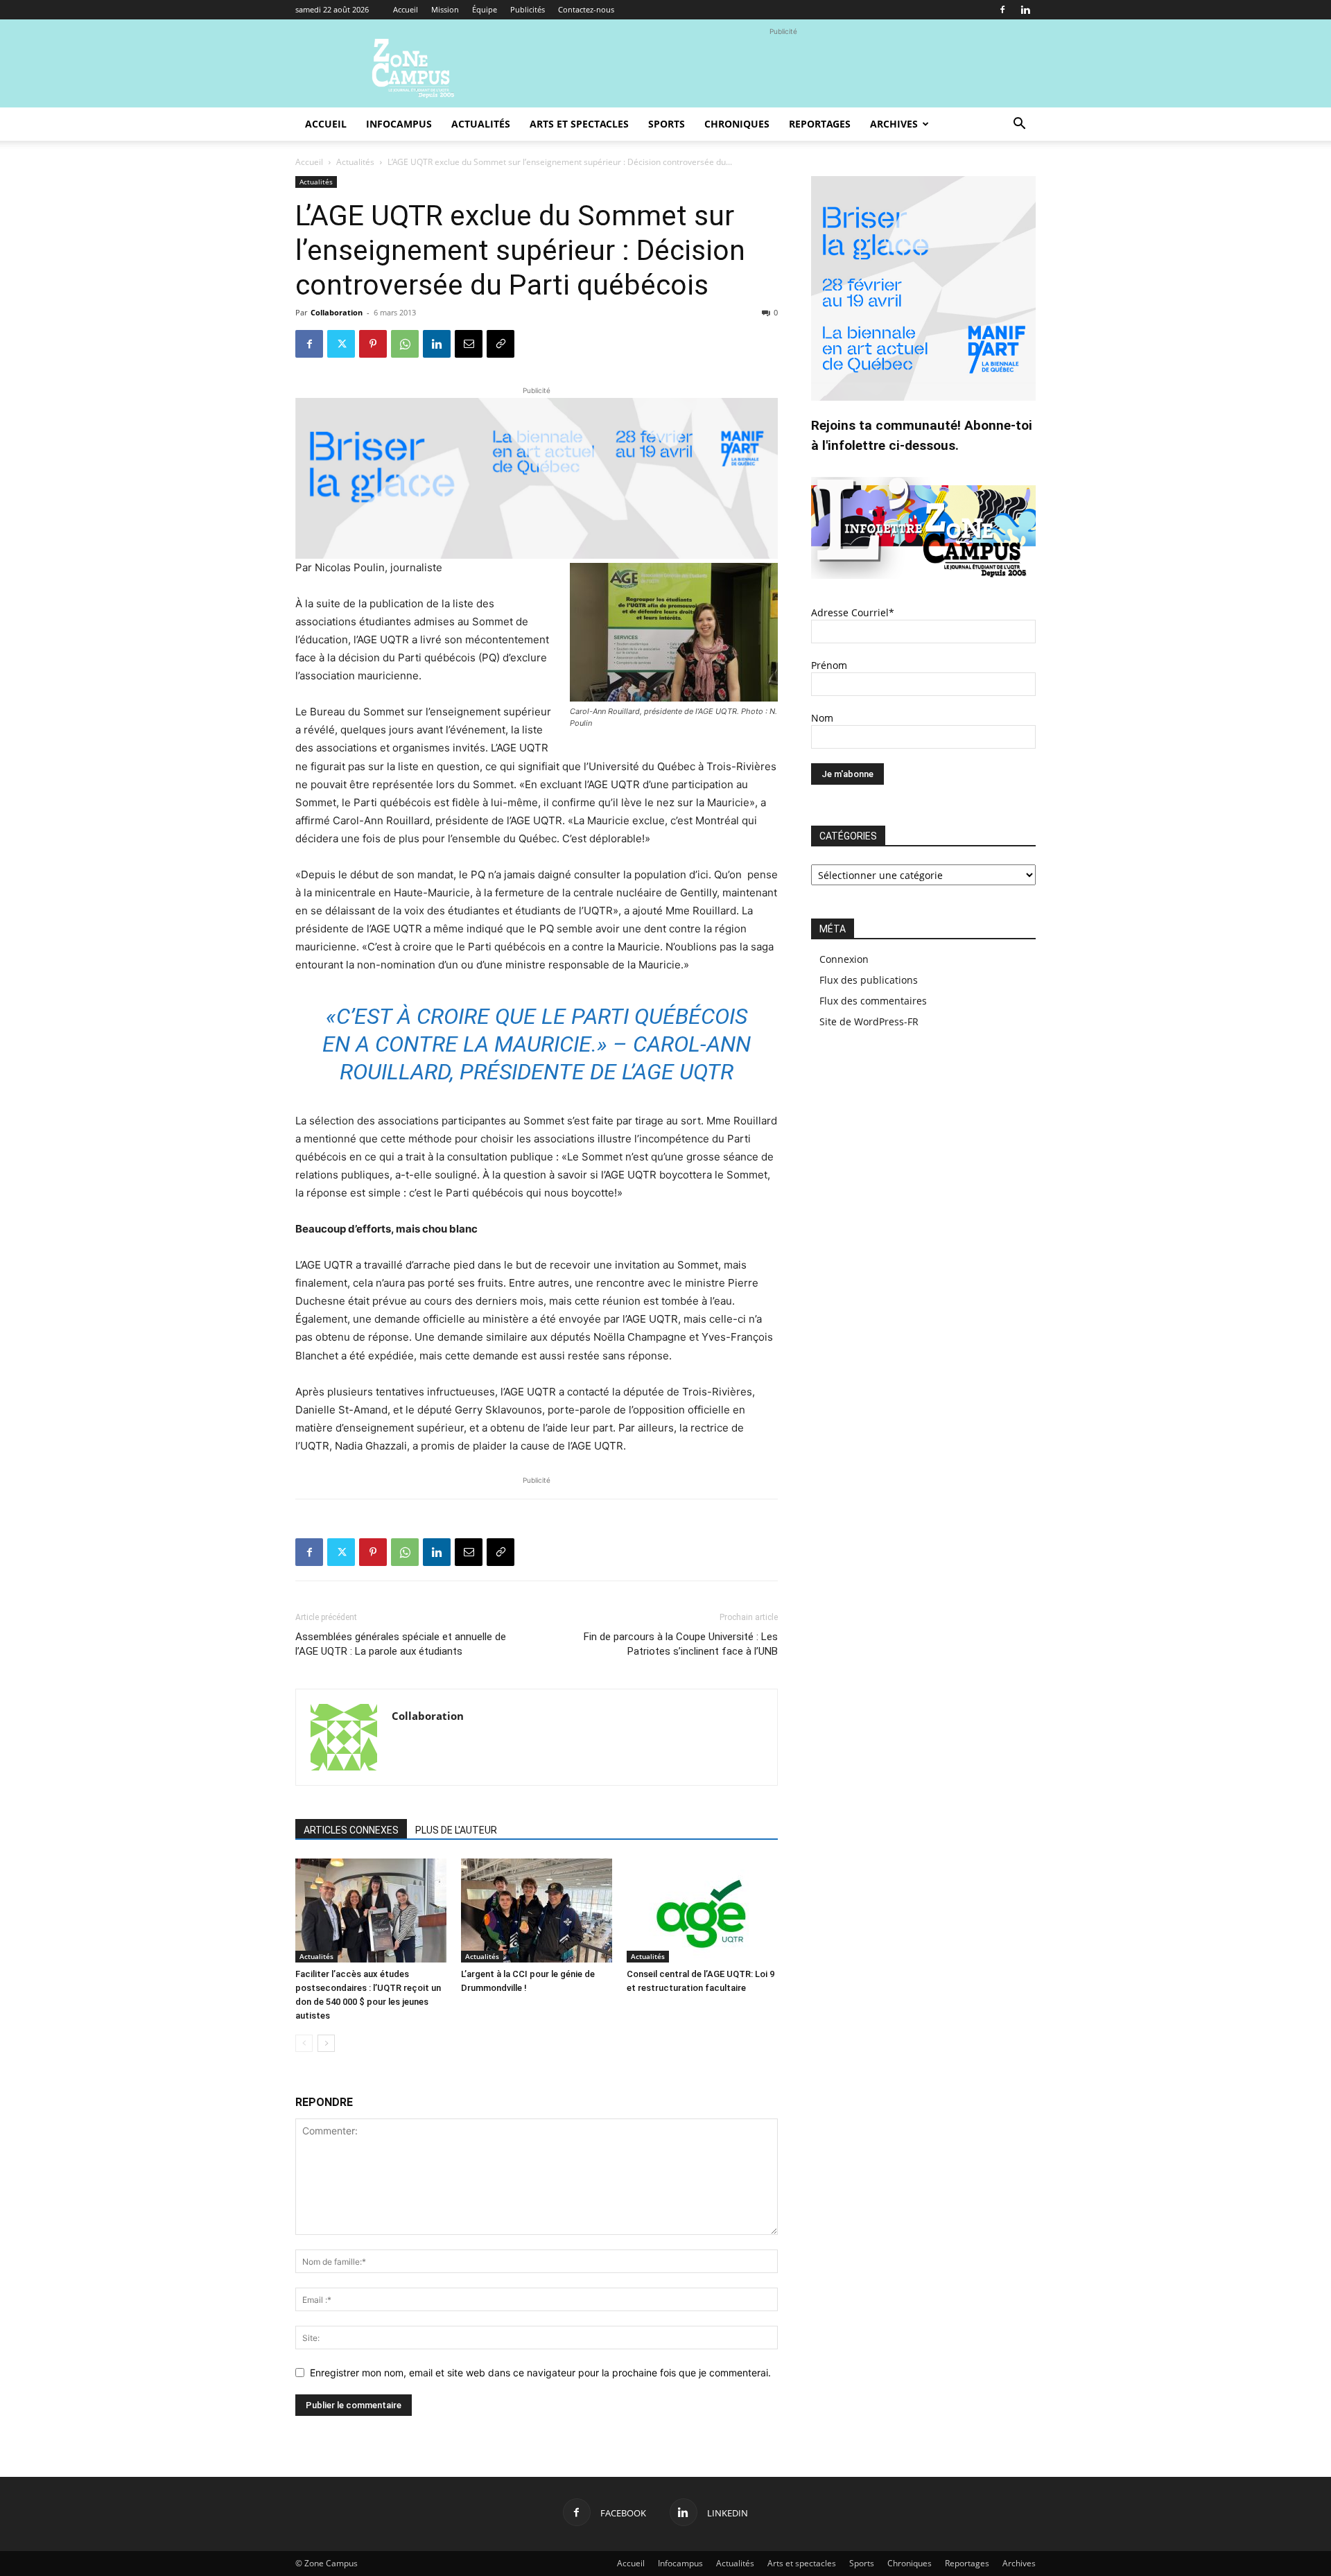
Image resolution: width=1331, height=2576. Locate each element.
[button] (1019, 125)
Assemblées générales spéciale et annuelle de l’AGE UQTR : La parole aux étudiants (401, 1644)
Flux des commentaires (873, 1001)
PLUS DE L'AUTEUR (456, 1830)
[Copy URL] (501, 344)
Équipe (485, 9)
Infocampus (399, 124)
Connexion (844, 959)
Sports (667, 124)
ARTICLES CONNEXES (351, 1830)
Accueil (406, 9)
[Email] (469, 344)
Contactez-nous (586, 9)
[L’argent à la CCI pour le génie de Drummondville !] (537, 1911)
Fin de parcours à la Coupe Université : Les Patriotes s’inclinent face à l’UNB (681, 1644)
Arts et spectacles (579, 124)
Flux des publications (869, 980)
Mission (445, 9)
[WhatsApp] (405, 344)
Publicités (528, 9)
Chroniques (737, 124)
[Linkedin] (1025, 10)
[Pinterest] (373, 344)
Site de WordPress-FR (869, 1021)
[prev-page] (304, 2043)
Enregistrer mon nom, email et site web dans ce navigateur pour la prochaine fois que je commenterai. (540, 2373)
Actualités (481, 124)
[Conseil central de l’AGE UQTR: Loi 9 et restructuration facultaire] (702, 1911)
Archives (894, 124)
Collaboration (337, 312)
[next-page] (326, 2043)
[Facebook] (1002, 10)
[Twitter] (341, 344)
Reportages (820, 124)
